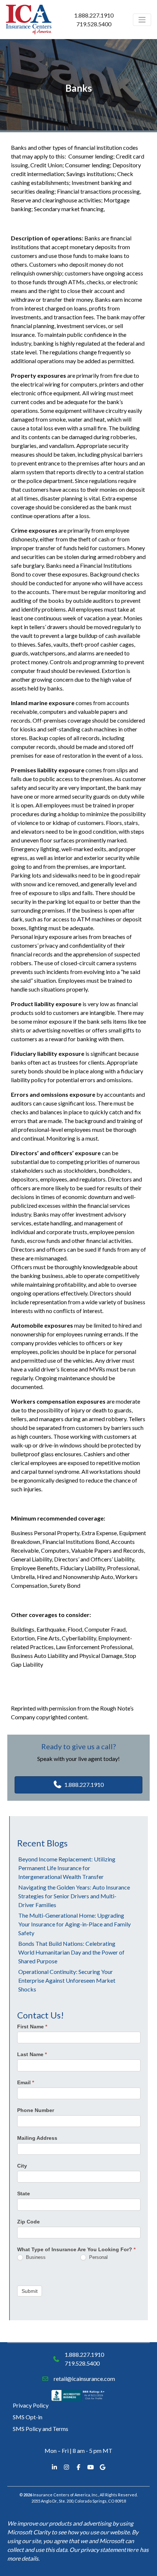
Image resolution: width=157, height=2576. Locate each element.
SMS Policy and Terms (41, 2429)
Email (26, 2082)
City (22, 2166)
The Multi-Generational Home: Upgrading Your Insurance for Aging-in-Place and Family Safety (74, 1924)
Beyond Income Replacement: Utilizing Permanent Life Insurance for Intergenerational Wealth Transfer (67, 1868)
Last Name (32, 2054)
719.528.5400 (94, 24)
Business (35, 2257)
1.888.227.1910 (94, 15)
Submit (30, 2291)
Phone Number (36, 2110)
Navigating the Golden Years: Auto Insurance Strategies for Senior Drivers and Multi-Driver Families (74, 1896)
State (24, 2193)
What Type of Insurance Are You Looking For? (76, 2249)
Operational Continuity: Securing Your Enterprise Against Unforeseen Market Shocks (67, 1980)
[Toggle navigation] (142, 20)
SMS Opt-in (28, 2417)
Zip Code (28, 2222)
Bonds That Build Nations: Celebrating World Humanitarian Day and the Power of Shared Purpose (71, 1952)
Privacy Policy (31, 2405)
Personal (98, 2257)
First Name (32, 2027)
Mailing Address (37, 2138)
